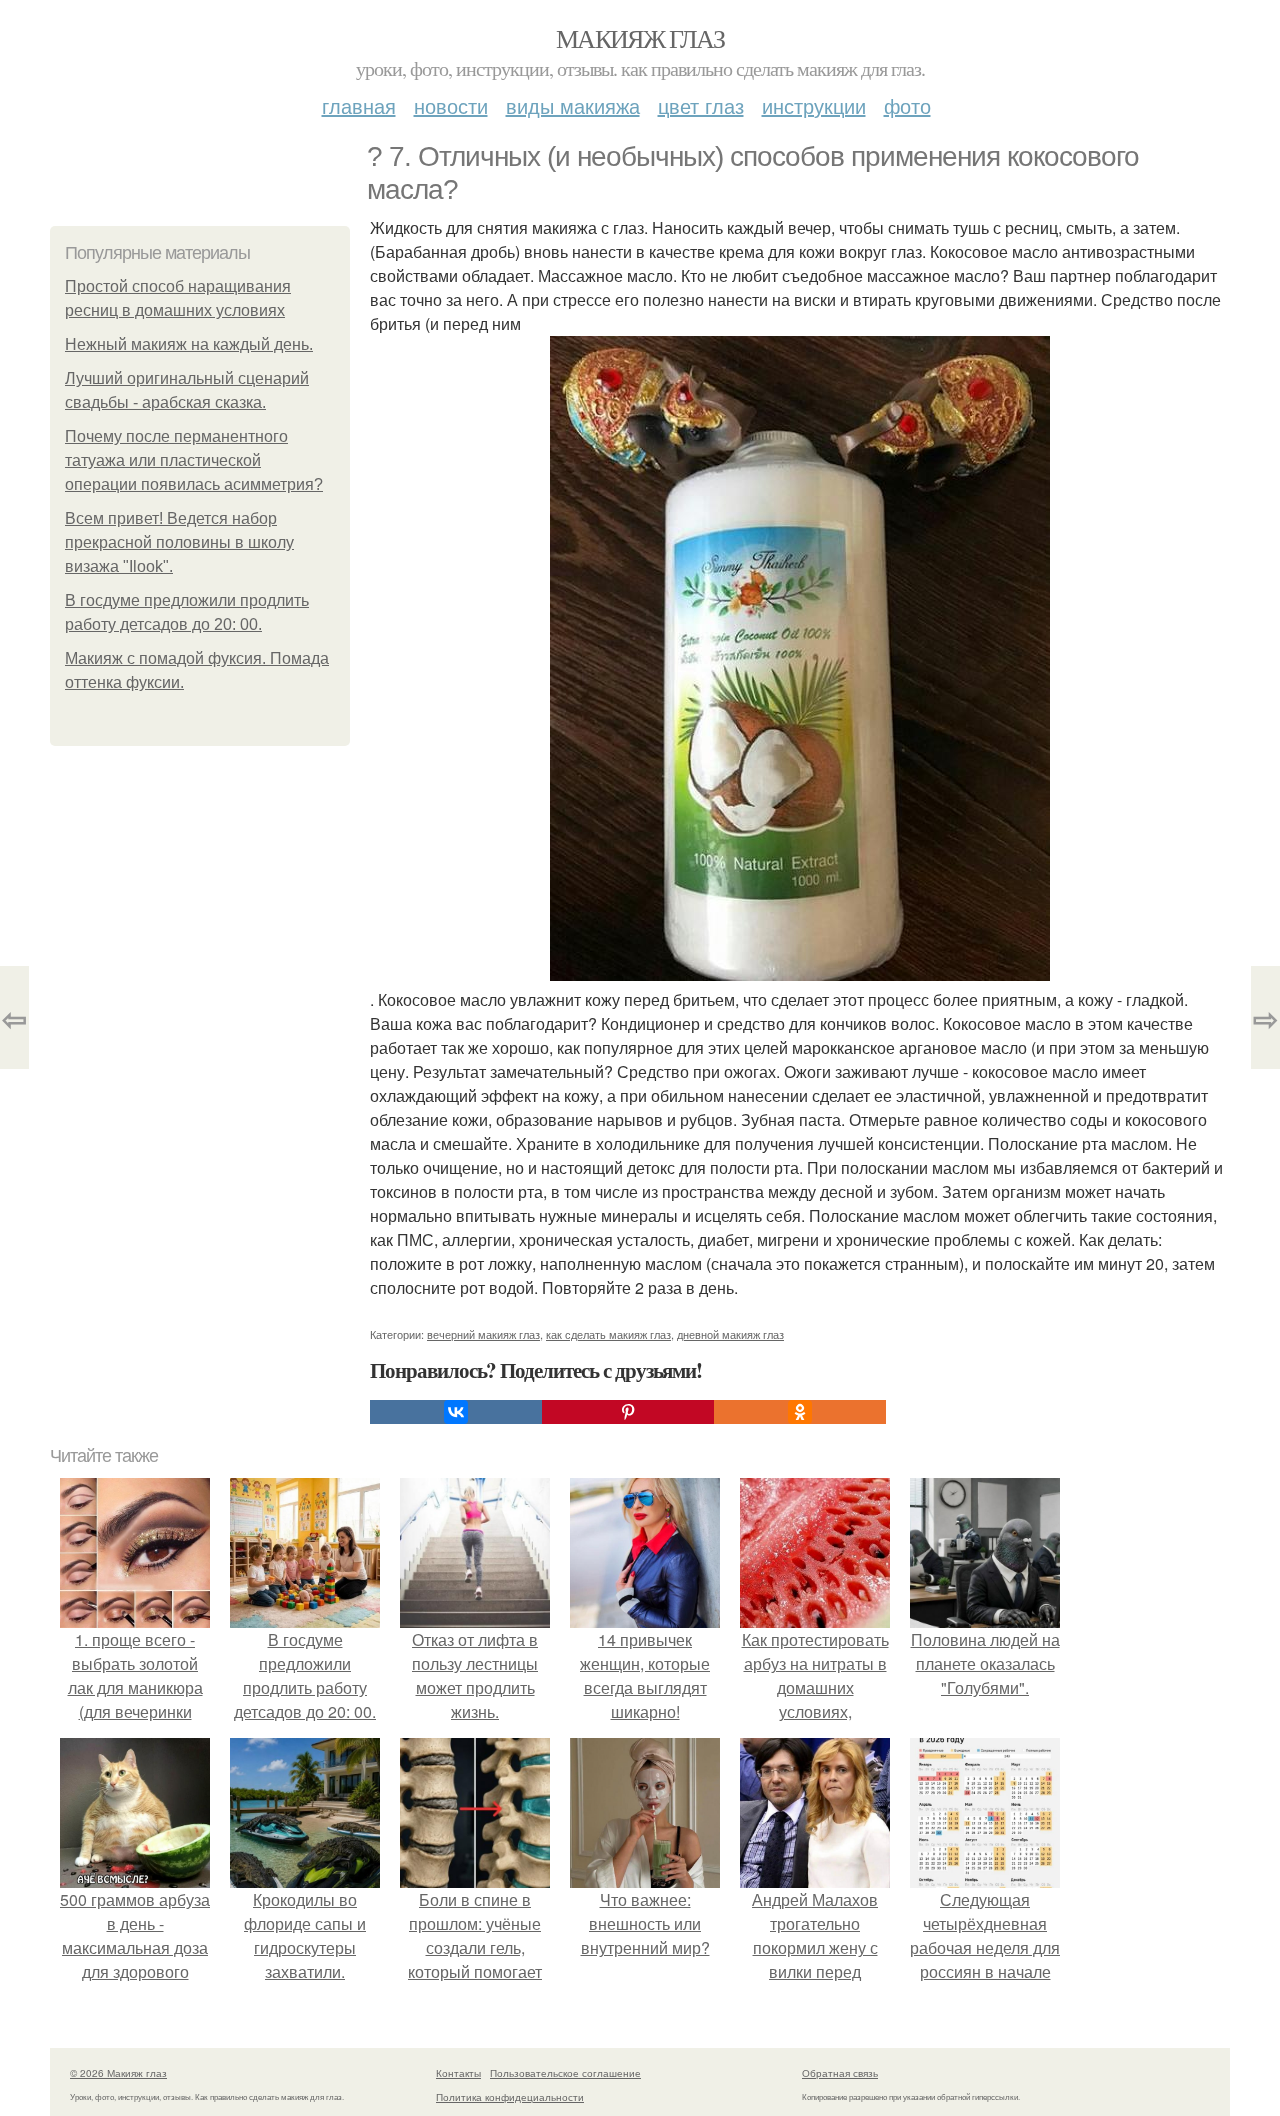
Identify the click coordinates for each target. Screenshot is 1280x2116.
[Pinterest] (628, 1412)
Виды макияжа (573, 105)
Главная (359, 105)
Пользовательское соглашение (565, 2073)
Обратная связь (840, 2073)
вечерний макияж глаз (483, 1334)
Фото (907, 105)
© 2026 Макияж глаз (118, 2073)
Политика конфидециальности (510, 2097)
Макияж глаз (640, 38)
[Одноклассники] (800, 1412)
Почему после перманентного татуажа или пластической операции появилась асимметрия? (194, 460)
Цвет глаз (701, 105)
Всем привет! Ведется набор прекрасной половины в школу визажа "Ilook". (179, 542)
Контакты (458, 2073)
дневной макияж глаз (730, 1334)
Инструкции (814, 105)
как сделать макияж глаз (608, 1334)
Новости (451, 105)
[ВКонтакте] (456, 1412)
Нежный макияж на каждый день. (189, 344)
